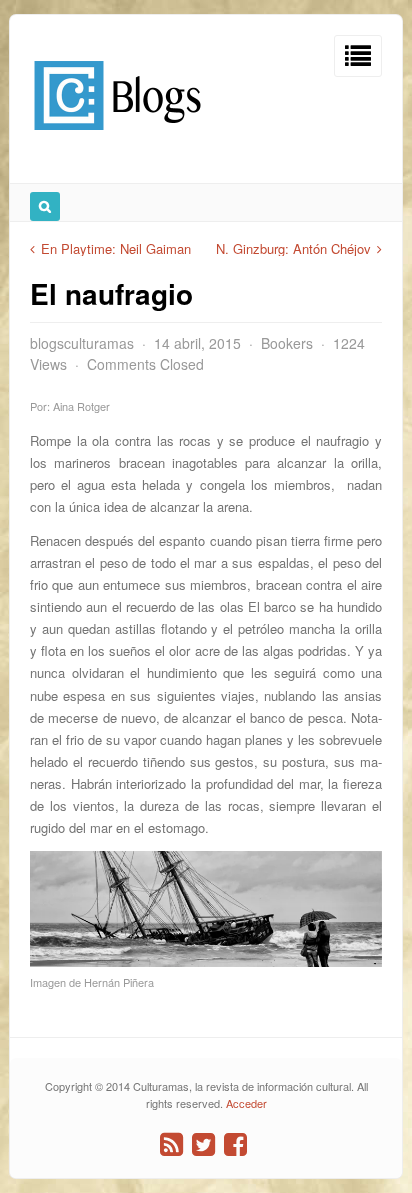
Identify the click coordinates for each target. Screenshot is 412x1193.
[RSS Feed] (171, 1144)
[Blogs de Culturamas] (117, 137)
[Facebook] (235, 1144)
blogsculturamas (82, 343)
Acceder (246, 1103)
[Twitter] (203, 1144)
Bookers (287, 343)
